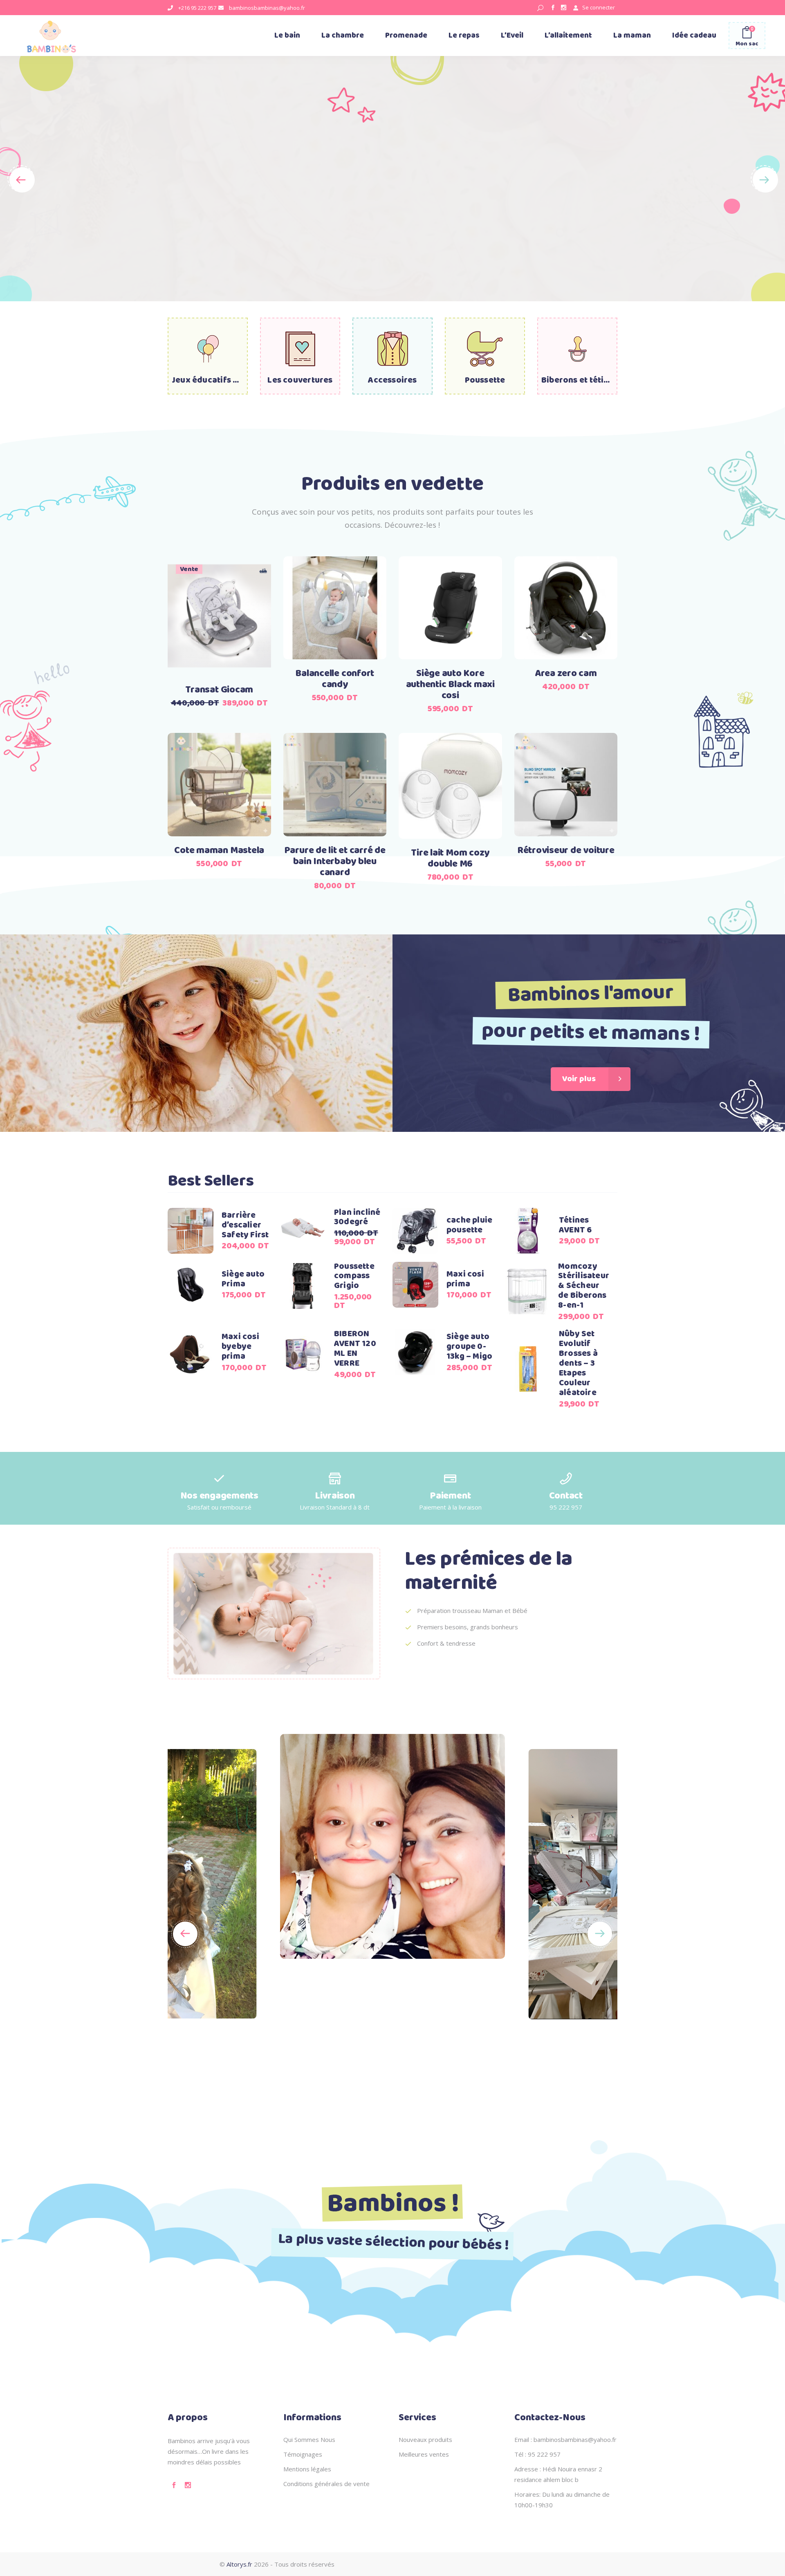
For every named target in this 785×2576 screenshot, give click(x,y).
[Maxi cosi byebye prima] (191, 1352)
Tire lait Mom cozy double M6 (450, 859)
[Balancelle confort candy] (335, 608)
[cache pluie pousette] (415, 1231)
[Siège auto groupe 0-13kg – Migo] (415, 1352)
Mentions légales (307, 2469)
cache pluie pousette (469, 1225)
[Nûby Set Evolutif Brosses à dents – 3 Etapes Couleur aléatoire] (528, 1369)
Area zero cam (566, 674)
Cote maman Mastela (219, 851)
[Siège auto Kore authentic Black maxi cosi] (450, 608)
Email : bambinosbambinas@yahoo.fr (565, 2439)
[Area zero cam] (566, 608)
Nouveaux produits (425, 2439)
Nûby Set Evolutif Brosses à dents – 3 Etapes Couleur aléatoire (578, 1363)
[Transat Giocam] (219, 616)
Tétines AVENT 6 (575, 1225)
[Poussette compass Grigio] (303, 1286)
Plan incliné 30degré (357, 1217)
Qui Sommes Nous (309, 2439)
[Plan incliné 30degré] (303, 1227)
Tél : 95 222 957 (537, 2454)
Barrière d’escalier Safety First (245, 1225)
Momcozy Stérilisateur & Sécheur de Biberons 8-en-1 (584, 1286)
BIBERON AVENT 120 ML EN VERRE (355, 1349)
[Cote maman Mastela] (219, 785)
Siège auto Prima (243, 1279)
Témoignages (303, 2454)
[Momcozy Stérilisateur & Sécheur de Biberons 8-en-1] (527, 1291)
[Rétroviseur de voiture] (566, 785)
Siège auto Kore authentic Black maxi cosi (450, 685)
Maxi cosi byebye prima (240, 1347)
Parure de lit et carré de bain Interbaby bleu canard (335, 862)
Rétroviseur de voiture (566, 851)
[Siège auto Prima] (191, 1285)
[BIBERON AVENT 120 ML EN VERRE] (303, 1354)
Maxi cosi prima (465, 1279)
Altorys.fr (239, 2564)
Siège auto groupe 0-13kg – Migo (469, 1347)
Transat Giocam (219, 690)
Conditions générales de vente (326, 2484)
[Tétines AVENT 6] (528, 1231)
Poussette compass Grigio (354, 1276)
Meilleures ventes (424, 2454)
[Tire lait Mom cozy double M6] (450, 786)
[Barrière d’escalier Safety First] (191, 1231)
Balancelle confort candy (335, 679)
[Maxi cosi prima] (415, 1285)
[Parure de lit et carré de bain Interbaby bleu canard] (335, 785)
